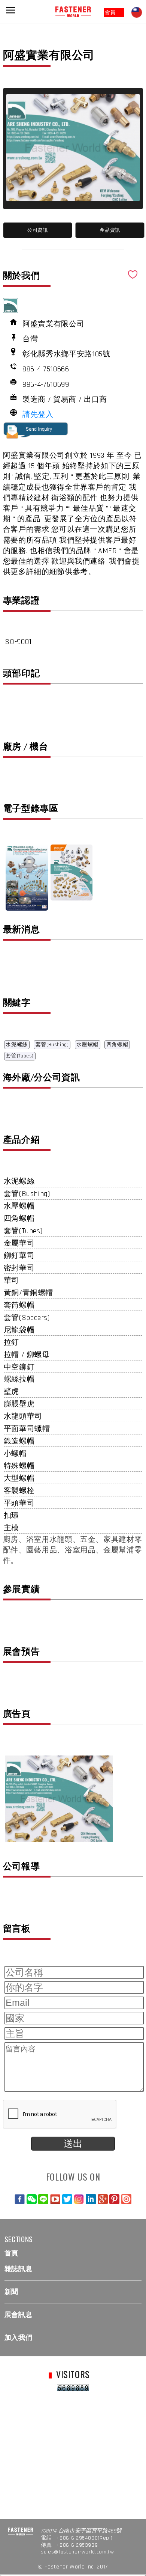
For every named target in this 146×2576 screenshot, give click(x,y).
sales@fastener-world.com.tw (77, 2552)
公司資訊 (38, 230)
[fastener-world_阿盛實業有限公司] (73, 148)
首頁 (11, 2253)
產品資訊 (110, 230)
